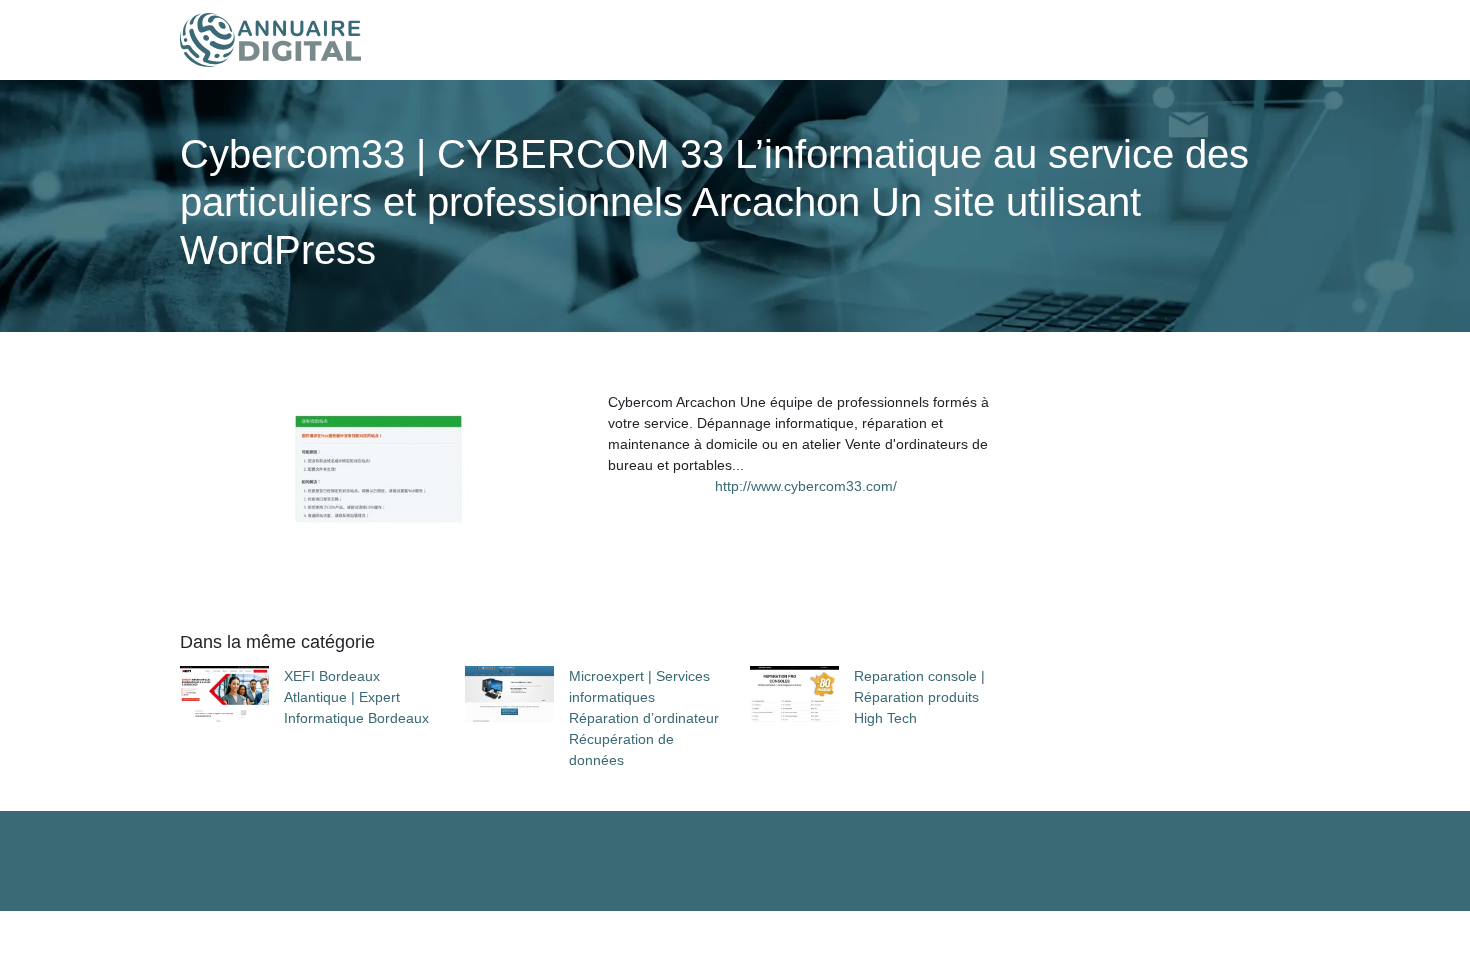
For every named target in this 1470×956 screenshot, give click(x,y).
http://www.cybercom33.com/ (806, 486)
